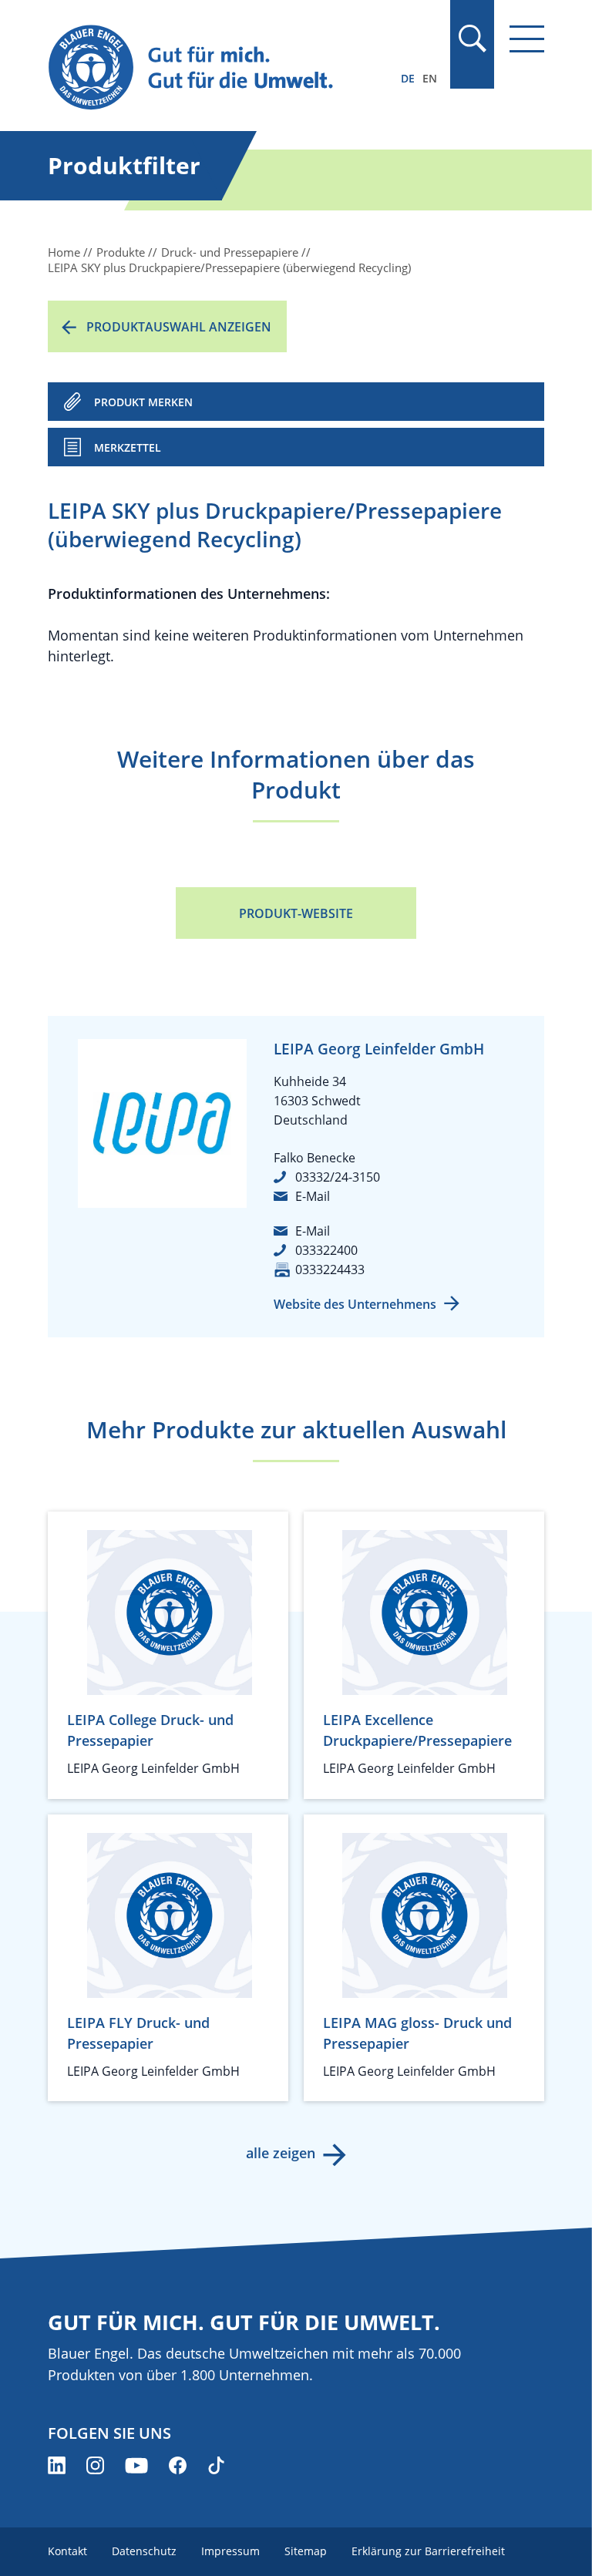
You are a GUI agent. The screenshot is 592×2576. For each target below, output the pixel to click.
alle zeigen (281, 2153)
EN (430, 78)
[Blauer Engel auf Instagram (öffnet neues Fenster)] (95, 2465)
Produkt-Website (296, 913)
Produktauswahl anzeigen (179, 327)
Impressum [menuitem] (230, 2551)
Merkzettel (128, 447)
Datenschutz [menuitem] (144, 2551)
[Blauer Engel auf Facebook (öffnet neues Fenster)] (178, 2465)
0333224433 (330, 1270)
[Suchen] (472, 39)
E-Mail (313, 1196)
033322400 (326, 1250)
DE (408, 78)
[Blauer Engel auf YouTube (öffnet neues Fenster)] (136, 2465)
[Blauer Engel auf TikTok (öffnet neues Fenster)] (216, 2465)
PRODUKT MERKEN (143, 402)
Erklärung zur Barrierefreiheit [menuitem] (428, 2551)
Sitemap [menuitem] (306, 2551)
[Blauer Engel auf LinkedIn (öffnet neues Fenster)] (57, 2465)
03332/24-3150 (338, 1177)
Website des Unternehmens (355, 1304)
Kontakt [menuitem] (67, 2551)
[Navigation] (527, 39)
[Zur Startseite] (221, 68)
